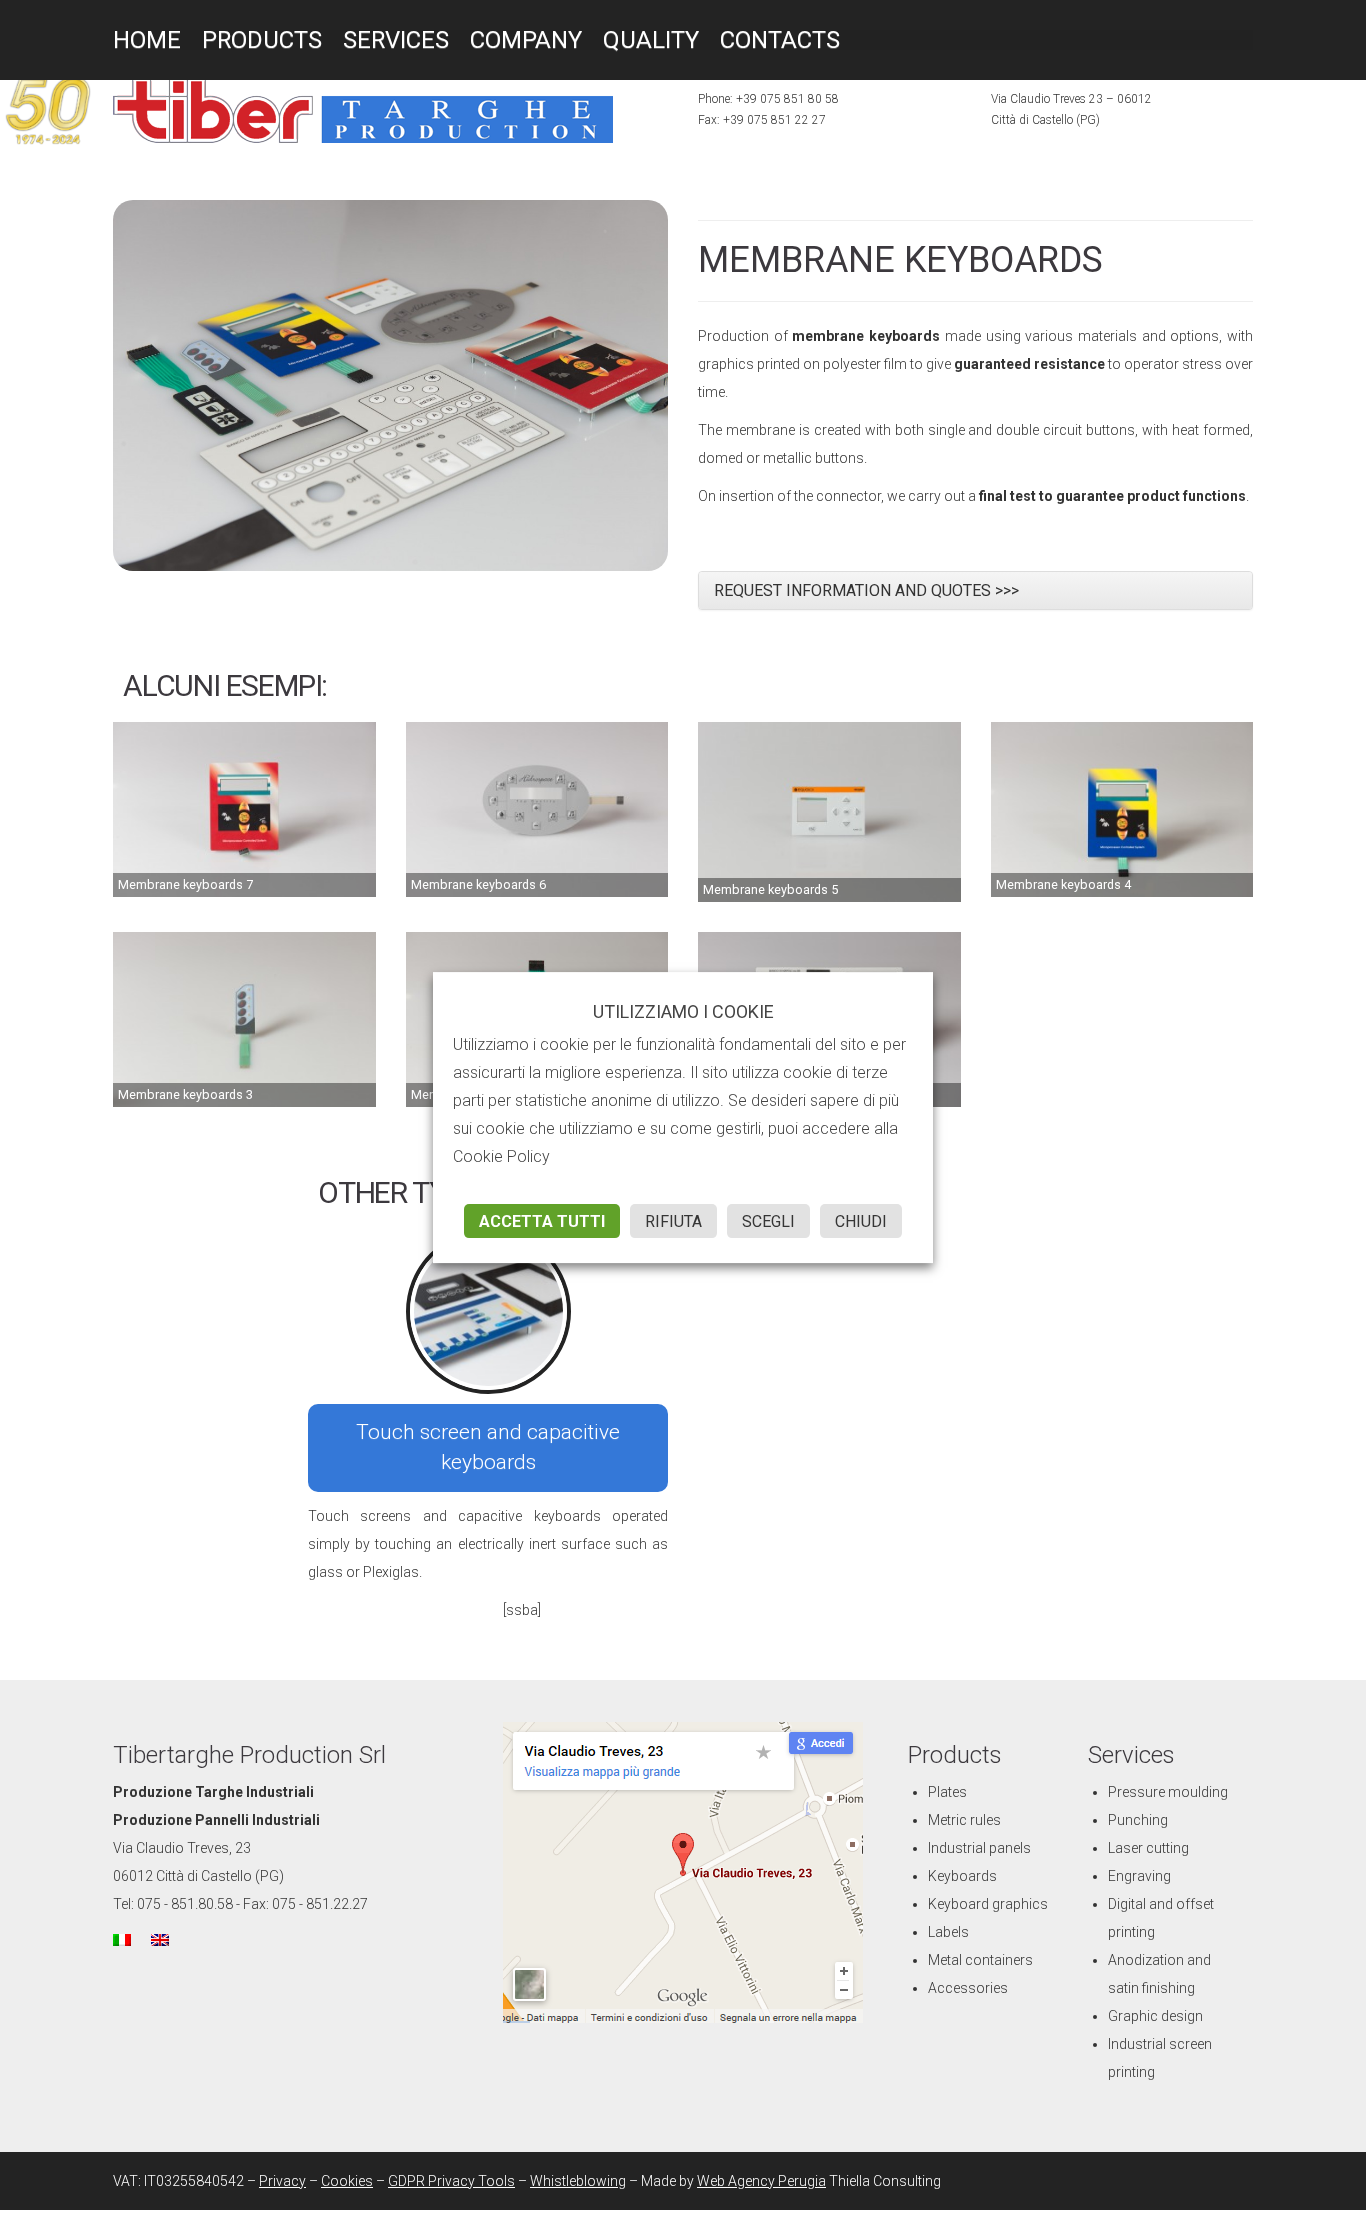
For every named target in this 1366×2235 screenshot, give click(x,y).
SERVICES (359, 40)
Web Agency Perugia (761, 2181)
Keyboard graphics (988, 1904)
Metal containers (980, 1960)
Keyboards (962, 1876)
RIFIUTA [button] (673, 1221)
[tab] (975, 591)
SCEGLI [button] (768, 1221)
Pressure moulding (1168, 1792)
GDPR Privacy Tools (451, 2181)
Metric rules (964, 1820)
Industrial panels (979, 1848)
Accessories (968, 1988)
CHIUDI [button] (861, 1221)
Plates (947, 1792)
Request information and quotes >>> (866, 590)
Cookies (347, 2181)
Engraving (1139, 1876)
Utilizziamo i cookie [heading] (683, 1012)
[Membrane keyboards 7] (244, 809)
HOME (141, 40)
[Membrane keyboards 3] (244, 1018)
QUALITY (581, 40)
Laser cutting (1148, 1848)
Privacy (282, 2181)
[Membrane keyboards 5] (829, 811)
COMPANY (473, 40)
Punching (1138, 1820)
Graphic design (1155, 2016)
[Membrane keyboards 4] (1122, 809)
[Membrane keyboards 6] (537, 809)
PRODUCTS (241, 40)
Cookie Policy (501, 1156)
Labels (948, 1932)
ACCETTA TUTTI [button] (542, 1221)
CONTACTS (692, 40)
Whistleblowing (578, 2181)
